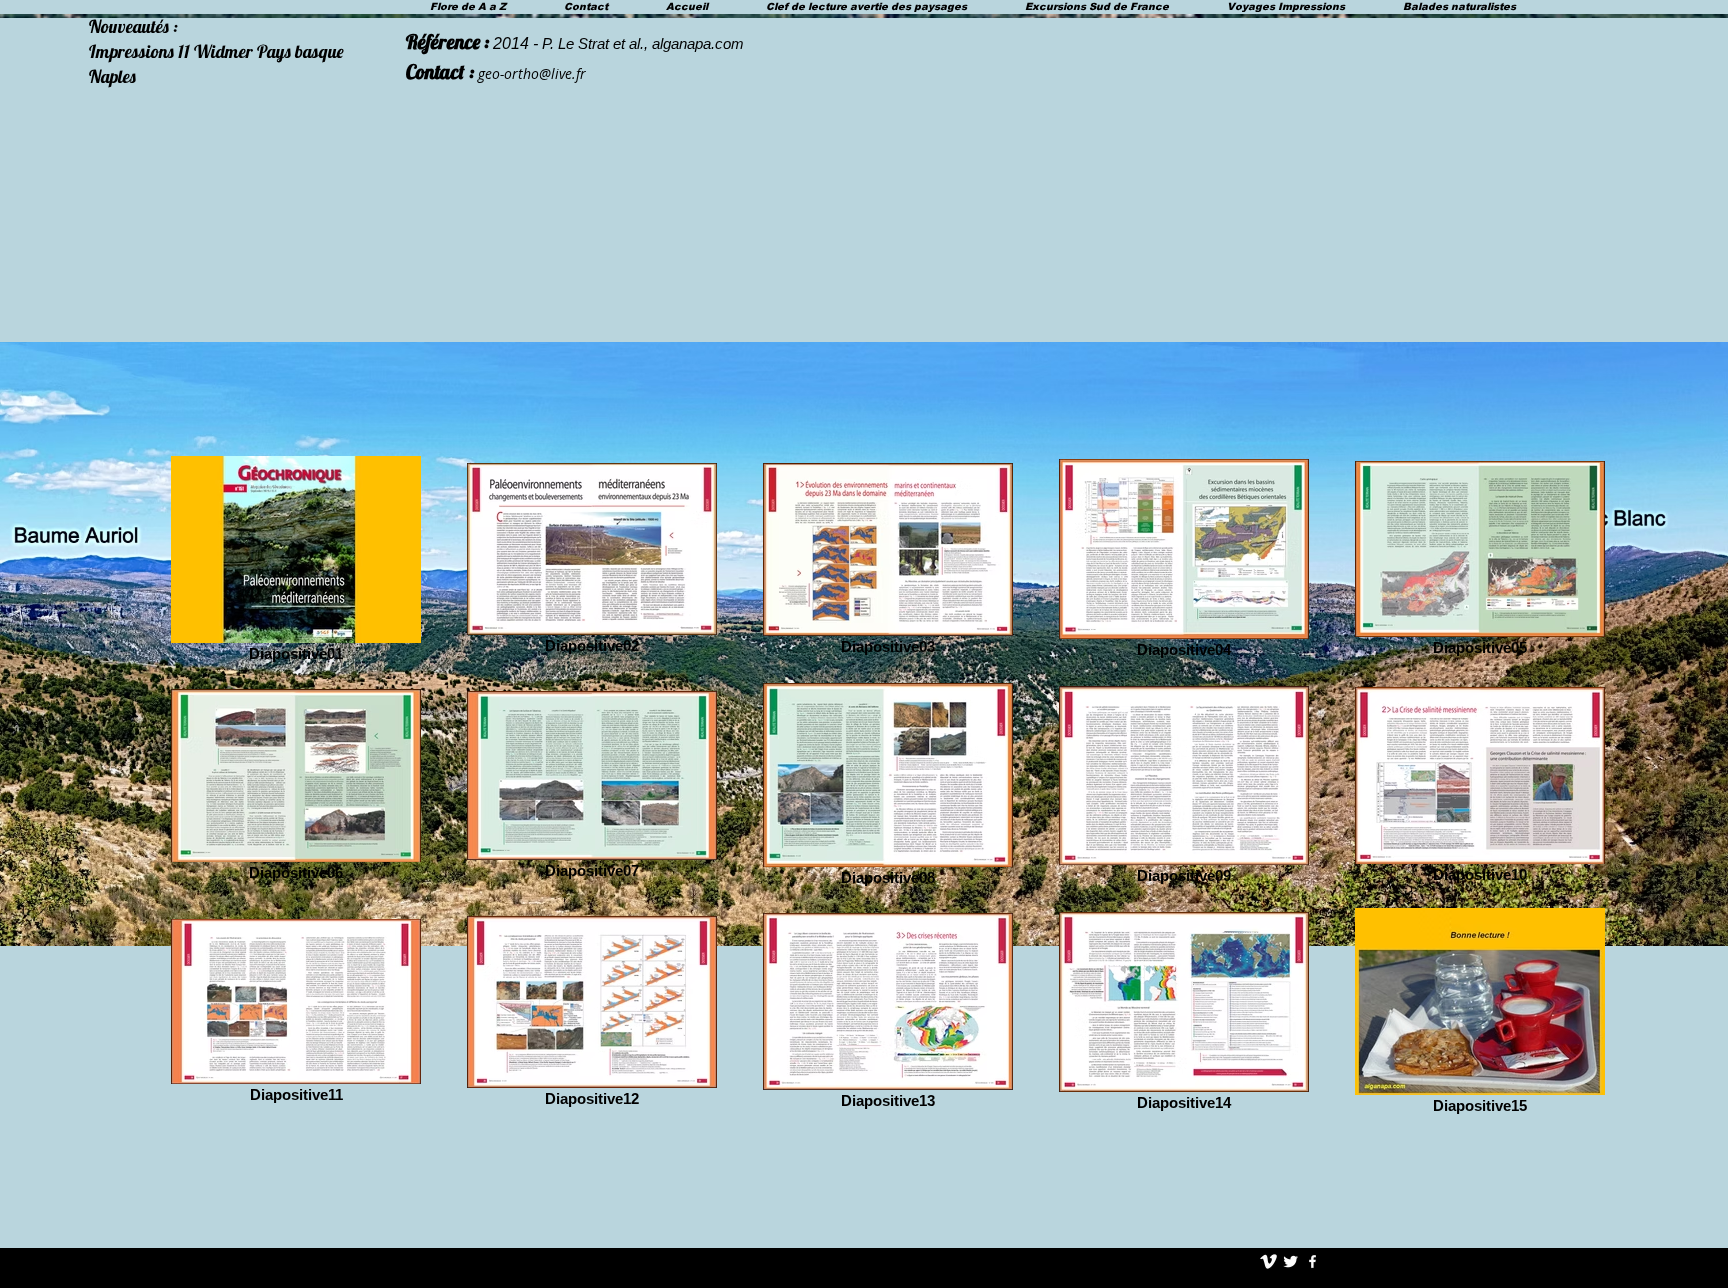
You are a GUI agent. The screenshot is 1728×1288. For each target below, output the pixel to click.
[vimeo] (1268, 1261)
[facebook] (1312, 1261)
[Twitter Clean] (1290, 1261)
